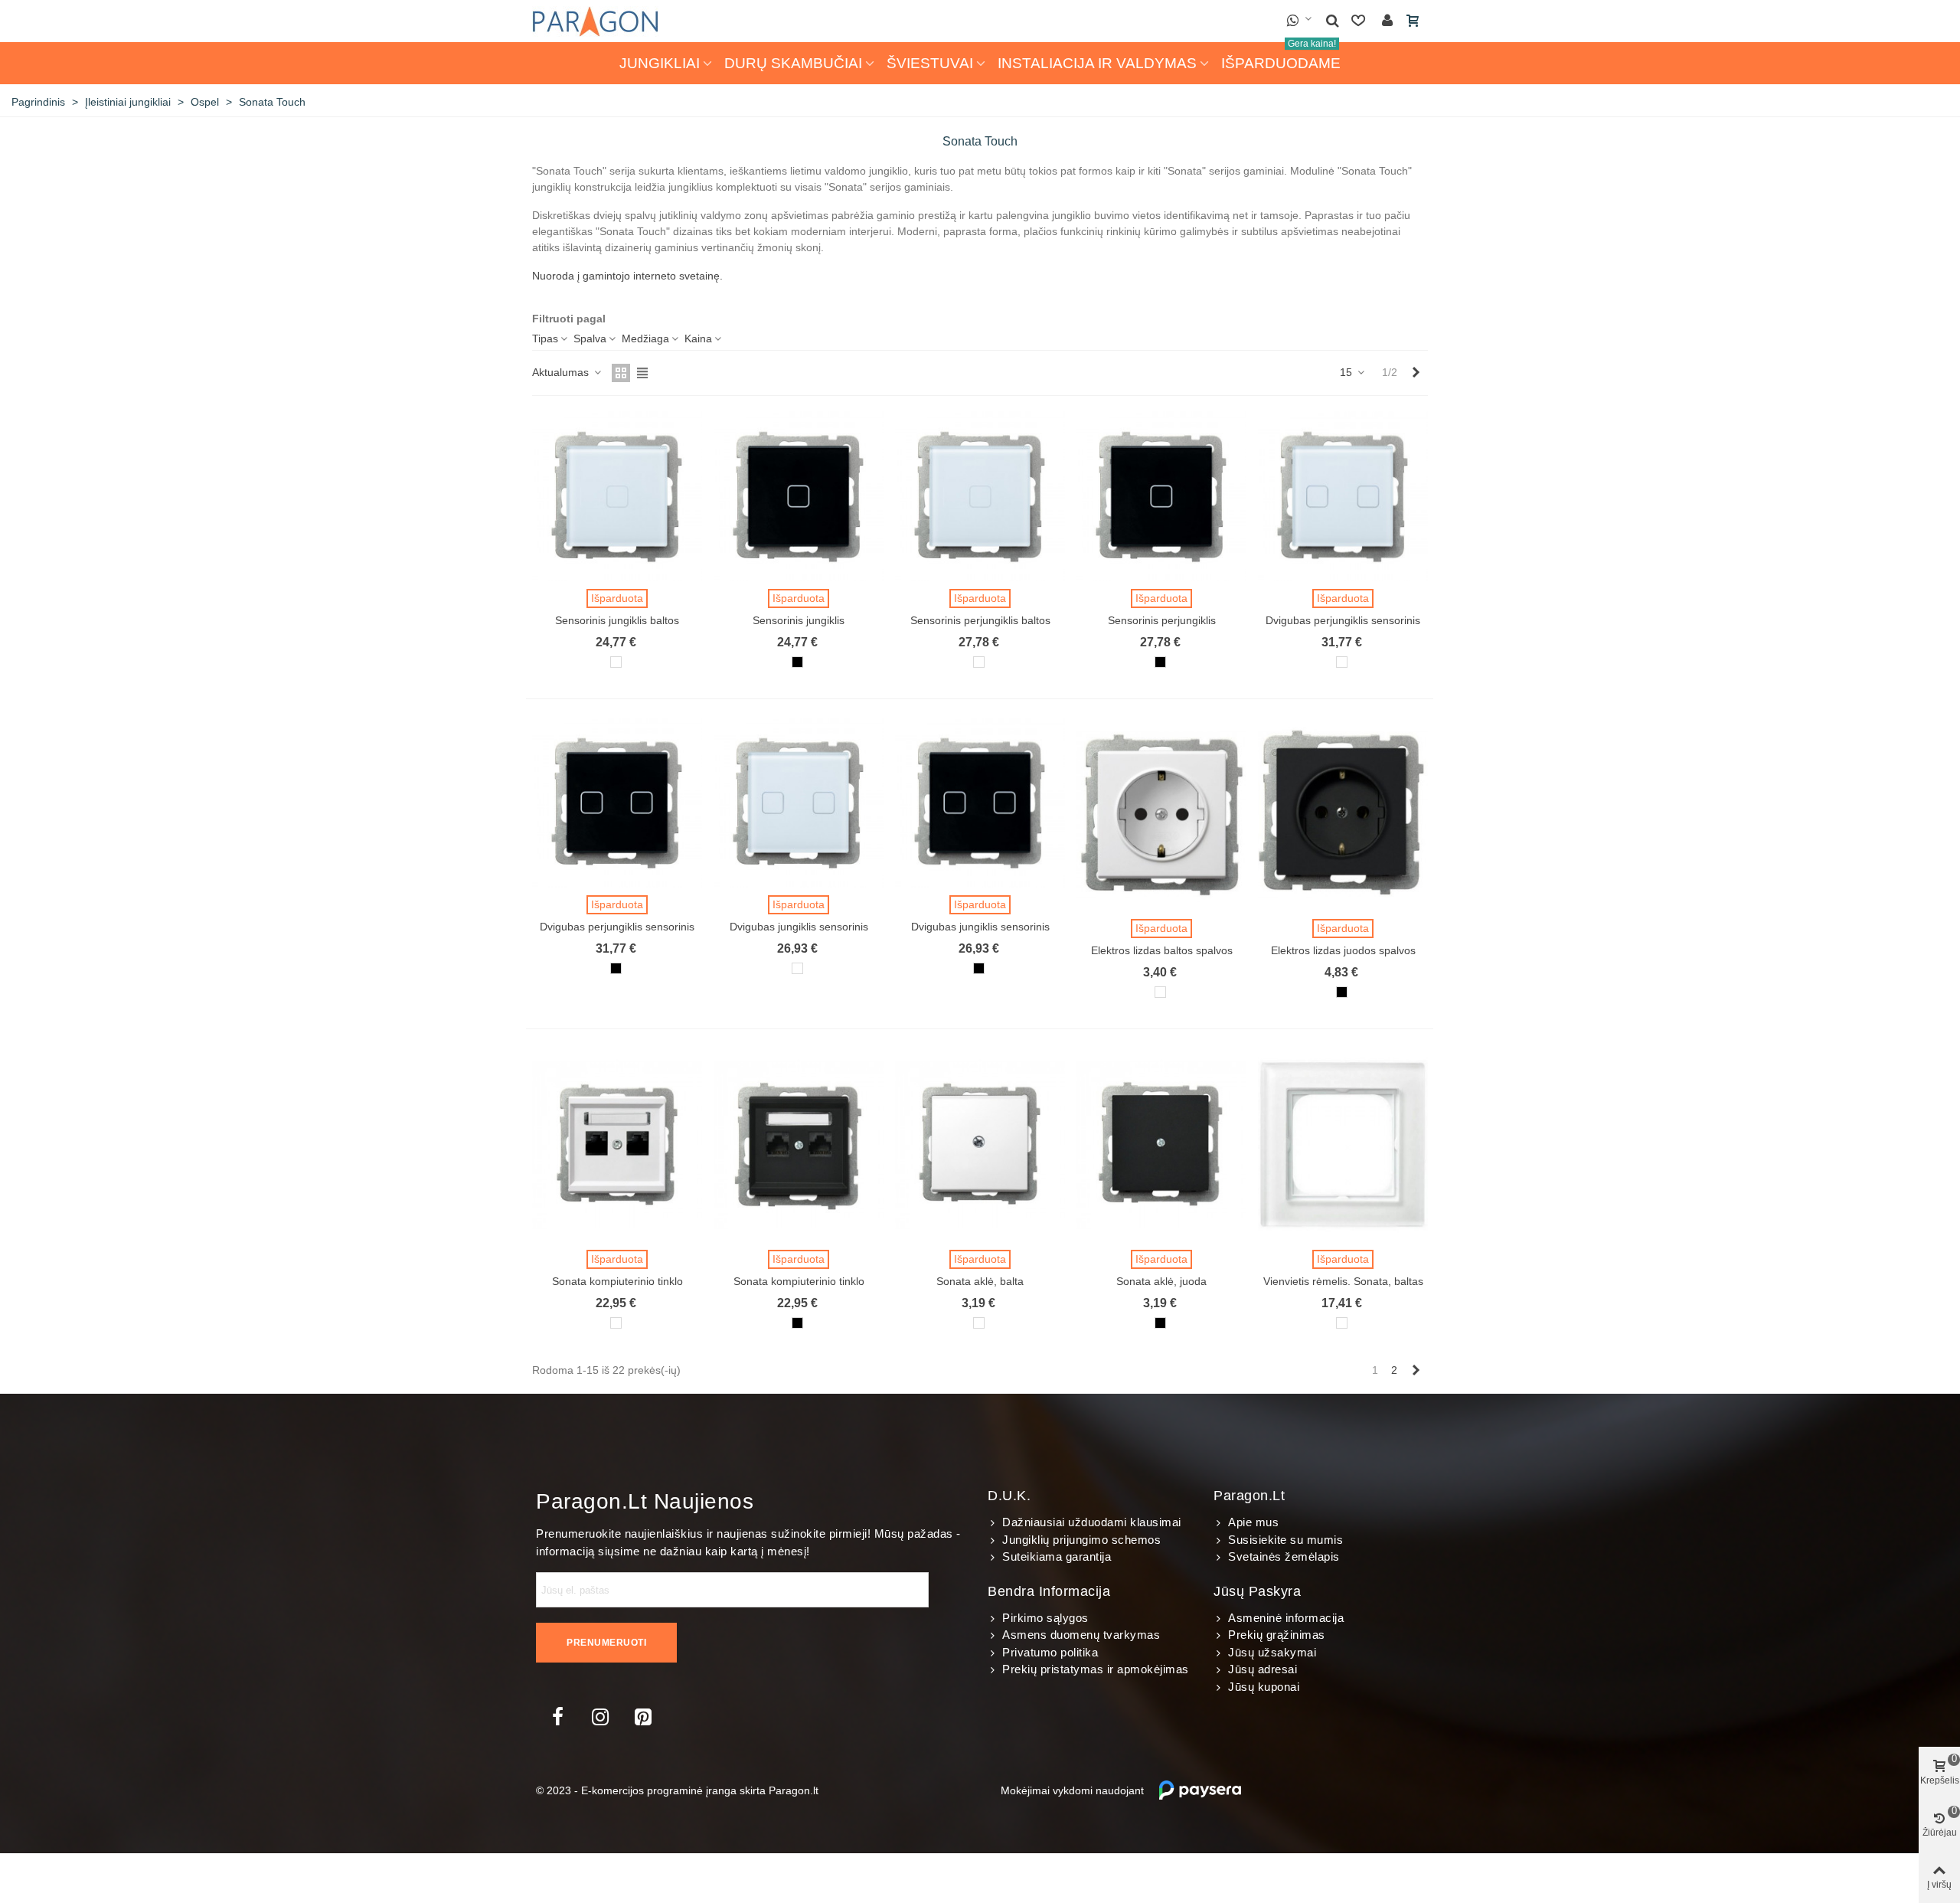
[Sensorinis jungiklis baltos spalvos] (617, 496)
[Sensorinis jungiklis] (799, 496)
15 (1347, 372)
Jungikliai (660, 63)
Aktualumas (562, 372)
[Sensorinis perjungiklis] (1161, 496)
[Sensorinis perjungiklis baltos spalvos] (980, 496)
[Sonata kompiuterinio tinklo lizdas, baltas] (617, 1145)
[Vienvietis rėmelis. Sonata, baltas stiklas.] (1343, 1145)
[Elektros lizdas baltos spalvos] (1161, 815)
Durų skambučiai (793, 63)
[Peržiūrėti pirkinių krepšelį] (1414, 21)
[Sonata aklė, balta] (980, 1145)
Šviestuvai (930, 63)
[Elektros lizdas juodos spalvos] (1343, 815)
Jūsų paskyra (1257, 1591)
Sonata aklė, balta (980, 1281)
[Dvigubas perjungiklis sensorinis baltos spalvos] (1343, 496)
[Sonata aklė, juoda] (1161, 1145)
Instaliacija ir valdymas (1097, 63)
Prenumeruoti (606, 1643)
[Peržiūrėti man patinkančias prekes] (1360, 21)
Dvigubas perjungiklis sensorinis (617, 927)
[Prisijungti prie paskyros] (1387, 21)
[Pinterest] (643, 1717)
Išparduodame (1281, 57)
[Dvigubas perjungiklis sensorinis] (617, 803)
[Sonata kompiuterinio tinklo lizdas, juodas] (799, 1145)
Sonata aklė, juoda (1161, 1281)
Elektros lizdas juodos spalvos (1343, 950)
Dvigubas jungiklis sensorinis (980, 927)
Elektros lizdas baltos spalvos (1162, 950)
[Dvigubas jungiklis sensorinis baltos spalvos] (799, 803)
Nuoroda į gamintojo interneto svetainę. (627, 276)
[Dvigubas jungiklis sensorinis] (980, 803)
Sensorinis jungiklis (799, 620)
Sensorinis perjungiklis (1162, 620)
